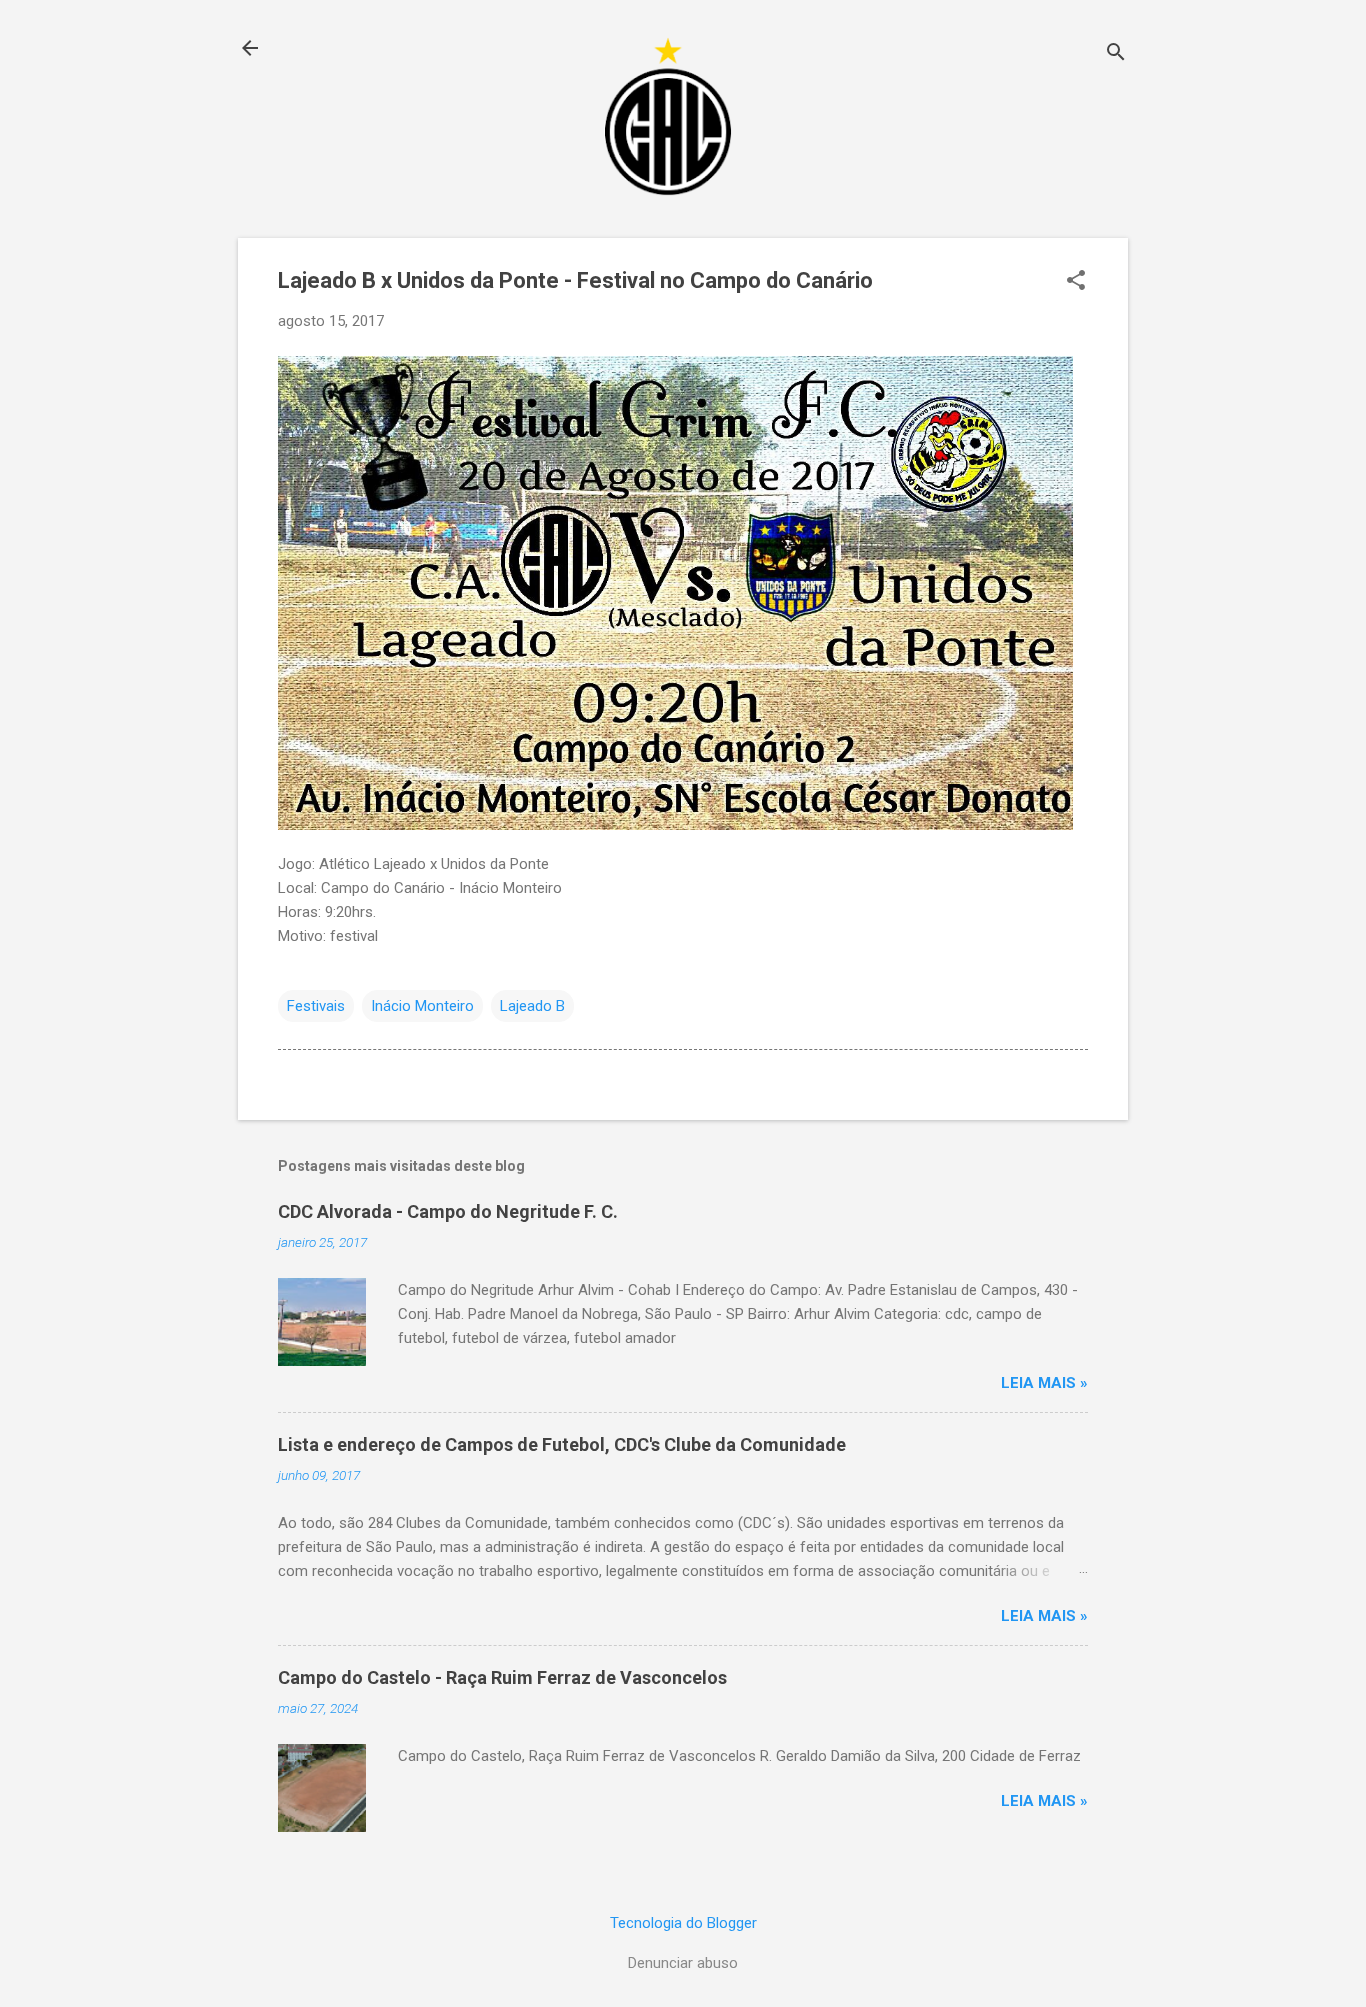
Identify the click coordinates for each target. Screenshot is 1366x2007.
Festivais (316, 1006)
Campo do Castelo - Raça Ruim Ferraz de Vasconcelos (502, 1677)
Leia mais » (1044, 1383)
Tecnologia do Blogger (683, 1923)
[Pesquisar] (1116, 54)
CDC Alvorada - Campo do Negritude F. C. (448, 1211)
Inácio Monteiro (422, 1006)
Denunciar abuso (683, 1963)
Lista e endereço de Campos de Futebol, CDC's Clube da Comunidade (562, 1444)
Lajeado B (532, 1006)
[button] (1076, 282)
